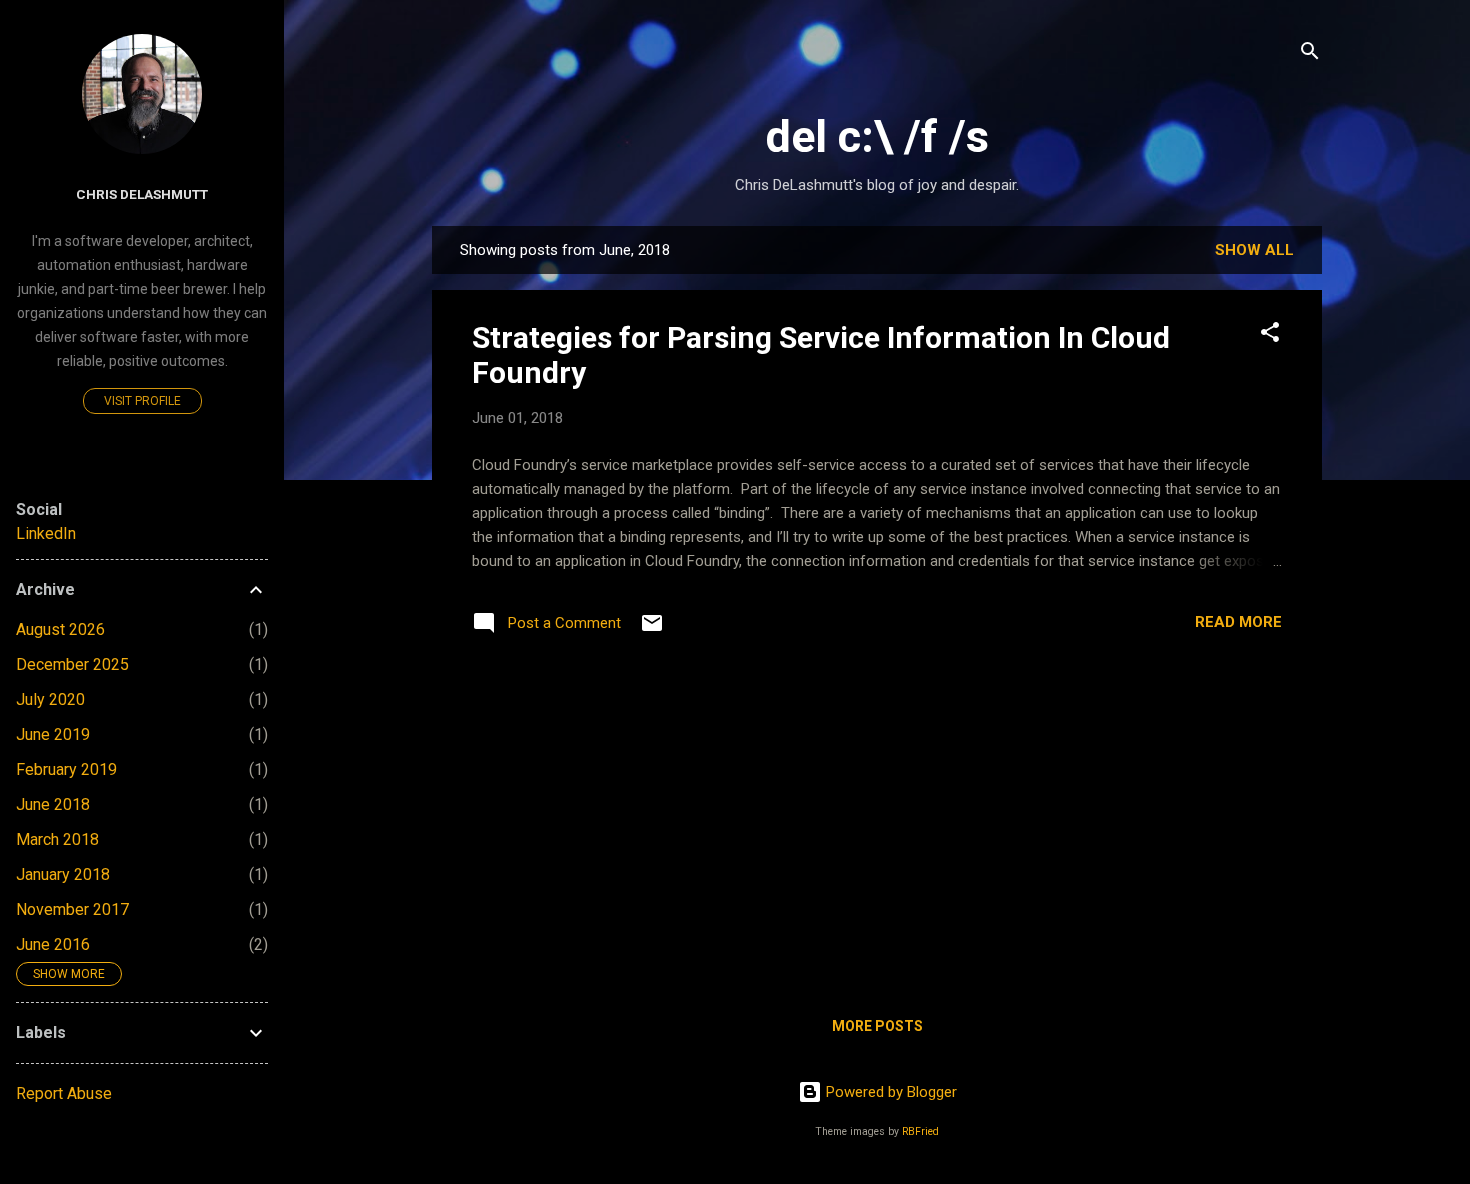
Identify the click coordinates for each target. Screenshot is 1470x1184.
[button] (1270, 335)
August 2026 (60, 629)
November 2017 (72, 909)
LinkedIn (46, 533)
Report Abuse (64, 1093)
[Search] (1310, 54)
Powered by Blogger (889, 1092)
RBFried (920, 1131)
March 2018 (57, 839)
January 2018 (63, 874)
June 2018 (53, 804)
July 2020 (50, 699)
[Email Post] (652, 630)
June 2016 (53, 944)
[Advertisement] (877, 831)
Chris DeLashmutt (142, 194)
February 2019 (66, 769)
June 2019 (53, 734)
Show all (1254, 250)
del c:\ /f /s (877, 136)
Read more (1238, 622)
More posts (877, 1026)
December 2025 (72, 664)
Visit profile (142, 401)
